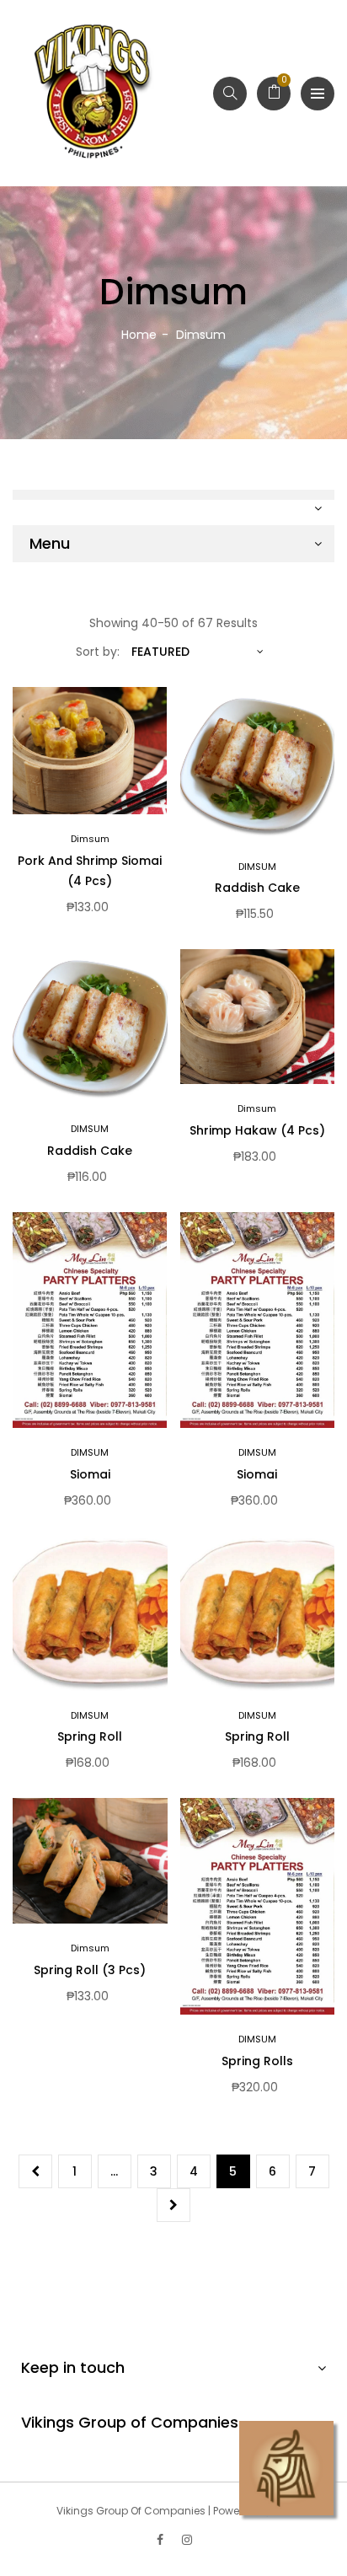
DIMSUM (257, 867)
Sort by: (98, 652)
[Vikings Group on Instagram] (187, 2540)
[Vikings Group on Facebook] (160, 2540)
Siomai (90, 1474)
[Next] (173, 2205)
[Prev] (35, 2171)
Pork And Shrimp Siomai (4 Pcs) (90, 871)
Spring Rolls (257, 2061)
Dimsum (90, 839)
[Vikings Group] (93, 93)
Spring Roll (90, 1736)
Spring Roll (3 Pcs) (90, 1970)
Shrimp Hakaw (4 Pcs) (257, 1130)
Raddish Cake (257, 888)
